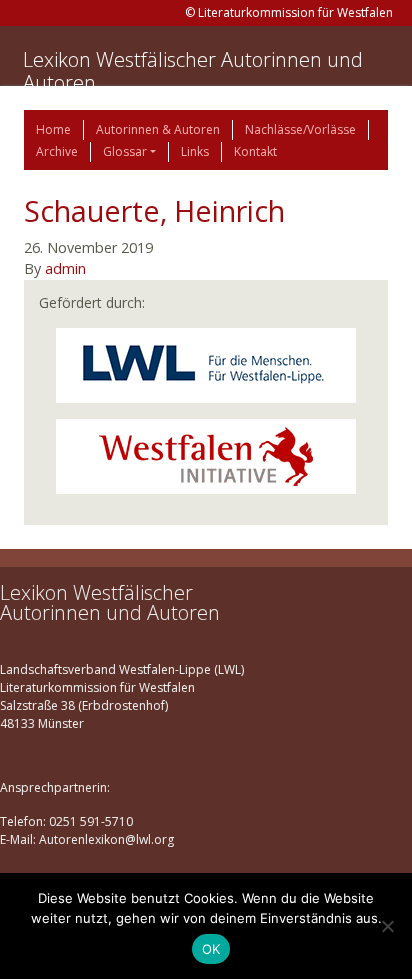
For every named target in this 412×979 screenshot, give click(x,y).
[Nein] (387, 926)
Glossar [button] (125, 151)
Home (53, 129)
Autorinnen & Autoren (158, 129)
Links (195, 151)
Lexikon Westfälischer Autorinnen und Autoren (193, 71)
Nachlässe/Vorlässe (300, 129)
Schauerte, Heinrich (154, 210)
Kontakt (255, 151)
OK (211, 949)
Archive (57, 151)
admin (65, 268)
